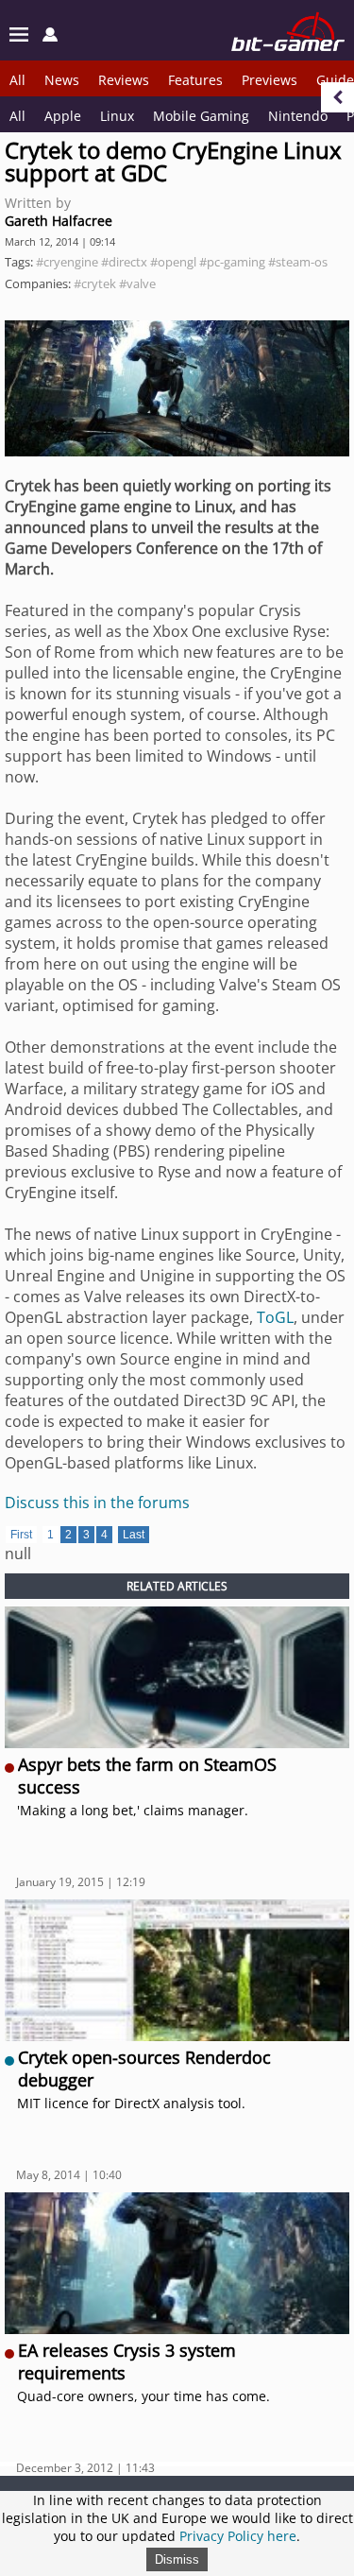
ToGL (275, 1317)
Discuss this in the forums (97, 1503)
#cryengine (67, 262)
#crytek (95, 283)
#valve (137, 283)
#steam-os (298, 262)
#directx (124, 262)
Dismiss (177, 2559)
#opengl (173, 262)
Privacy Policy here (238, 2536)
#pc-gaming (232, 262)
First (21, 1535)
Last (134, 1535)
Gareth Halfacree (59, 221)
